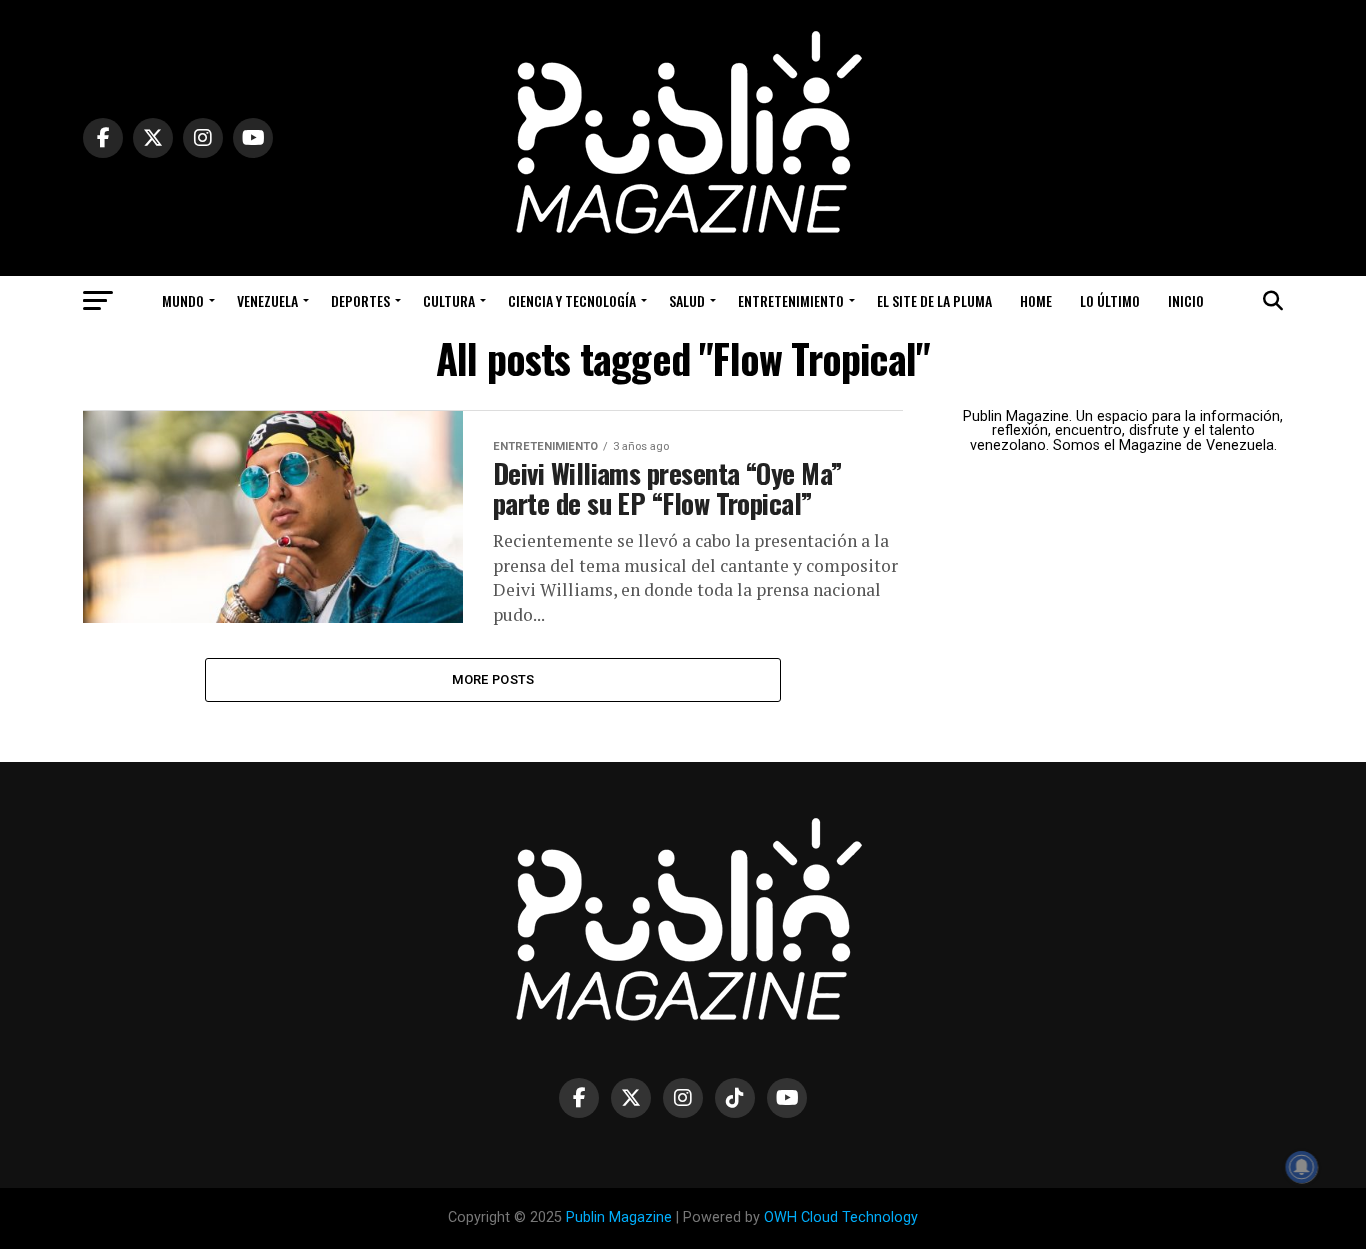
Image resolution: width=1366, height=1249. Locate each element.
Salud (687, 300)
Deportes (360, 300)
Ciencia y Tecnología (572, 300)
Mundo (183, 300)
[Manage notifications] (1302, 1167)
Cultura (449, 300)
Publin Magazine (619, 1217)
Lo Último (1110, 300)
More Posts (493, 679)
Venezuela (267, 300)
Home (1036, 300)
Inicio (1186, 300)
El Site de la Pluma (934, 300)
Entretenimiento (791, 300)
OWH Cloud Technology (841, 1217)
